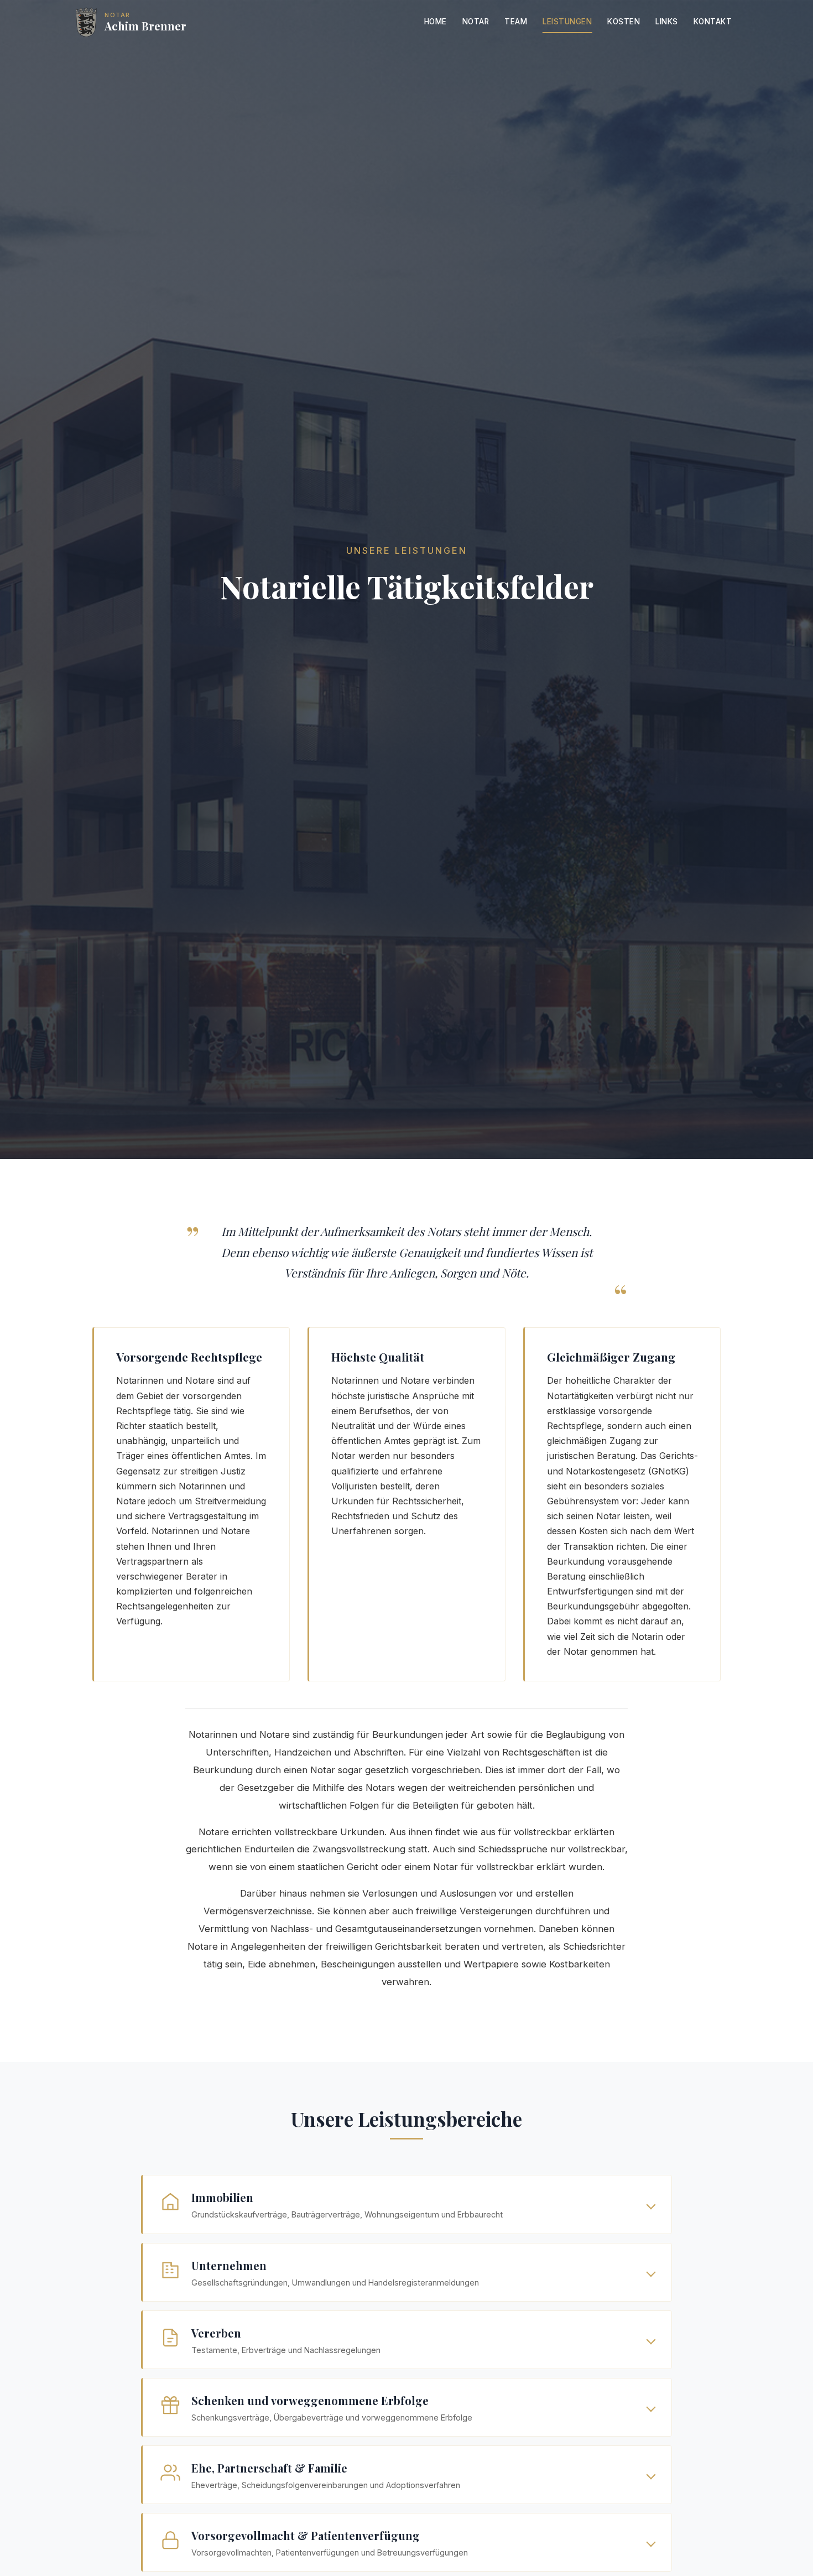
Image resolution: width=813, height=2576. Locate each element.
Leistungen (567, 22)
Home (436, 22)
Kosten (624, 22)
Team (516, 22)
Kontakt (713, 22)
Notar (476, 22)
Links (667, 22)
